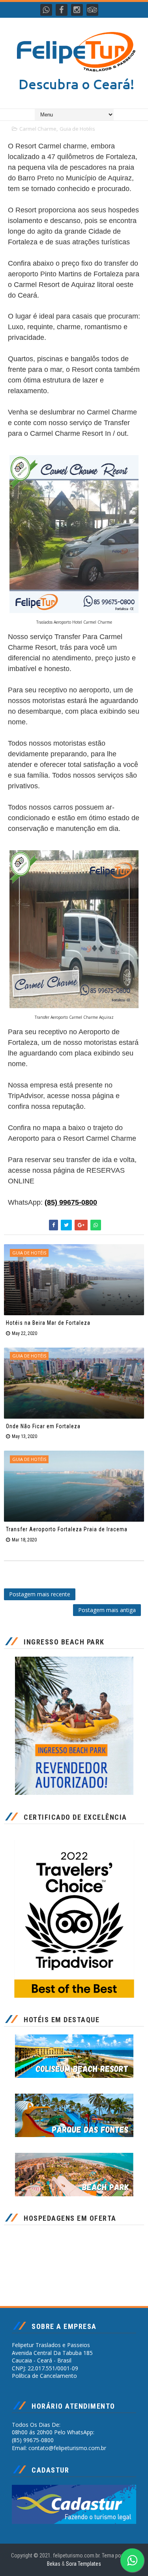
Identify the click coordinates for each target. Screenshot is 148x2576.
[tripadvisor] (92, 10)
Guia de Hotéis (77, 129)
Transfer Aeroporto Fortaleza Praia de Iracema (67, 1529)
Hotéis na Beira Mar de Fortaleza (48, 1323)
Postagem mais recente (40, 1594)
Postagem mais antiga (107, 1610)
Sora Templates (83, 2564)
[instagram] (77, 10)
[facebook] (62, 10)
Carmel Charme (38, 129)
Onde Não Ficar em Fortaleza (43, 1426)
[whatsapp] (46, 10)
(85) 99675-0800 (71, 1202)
